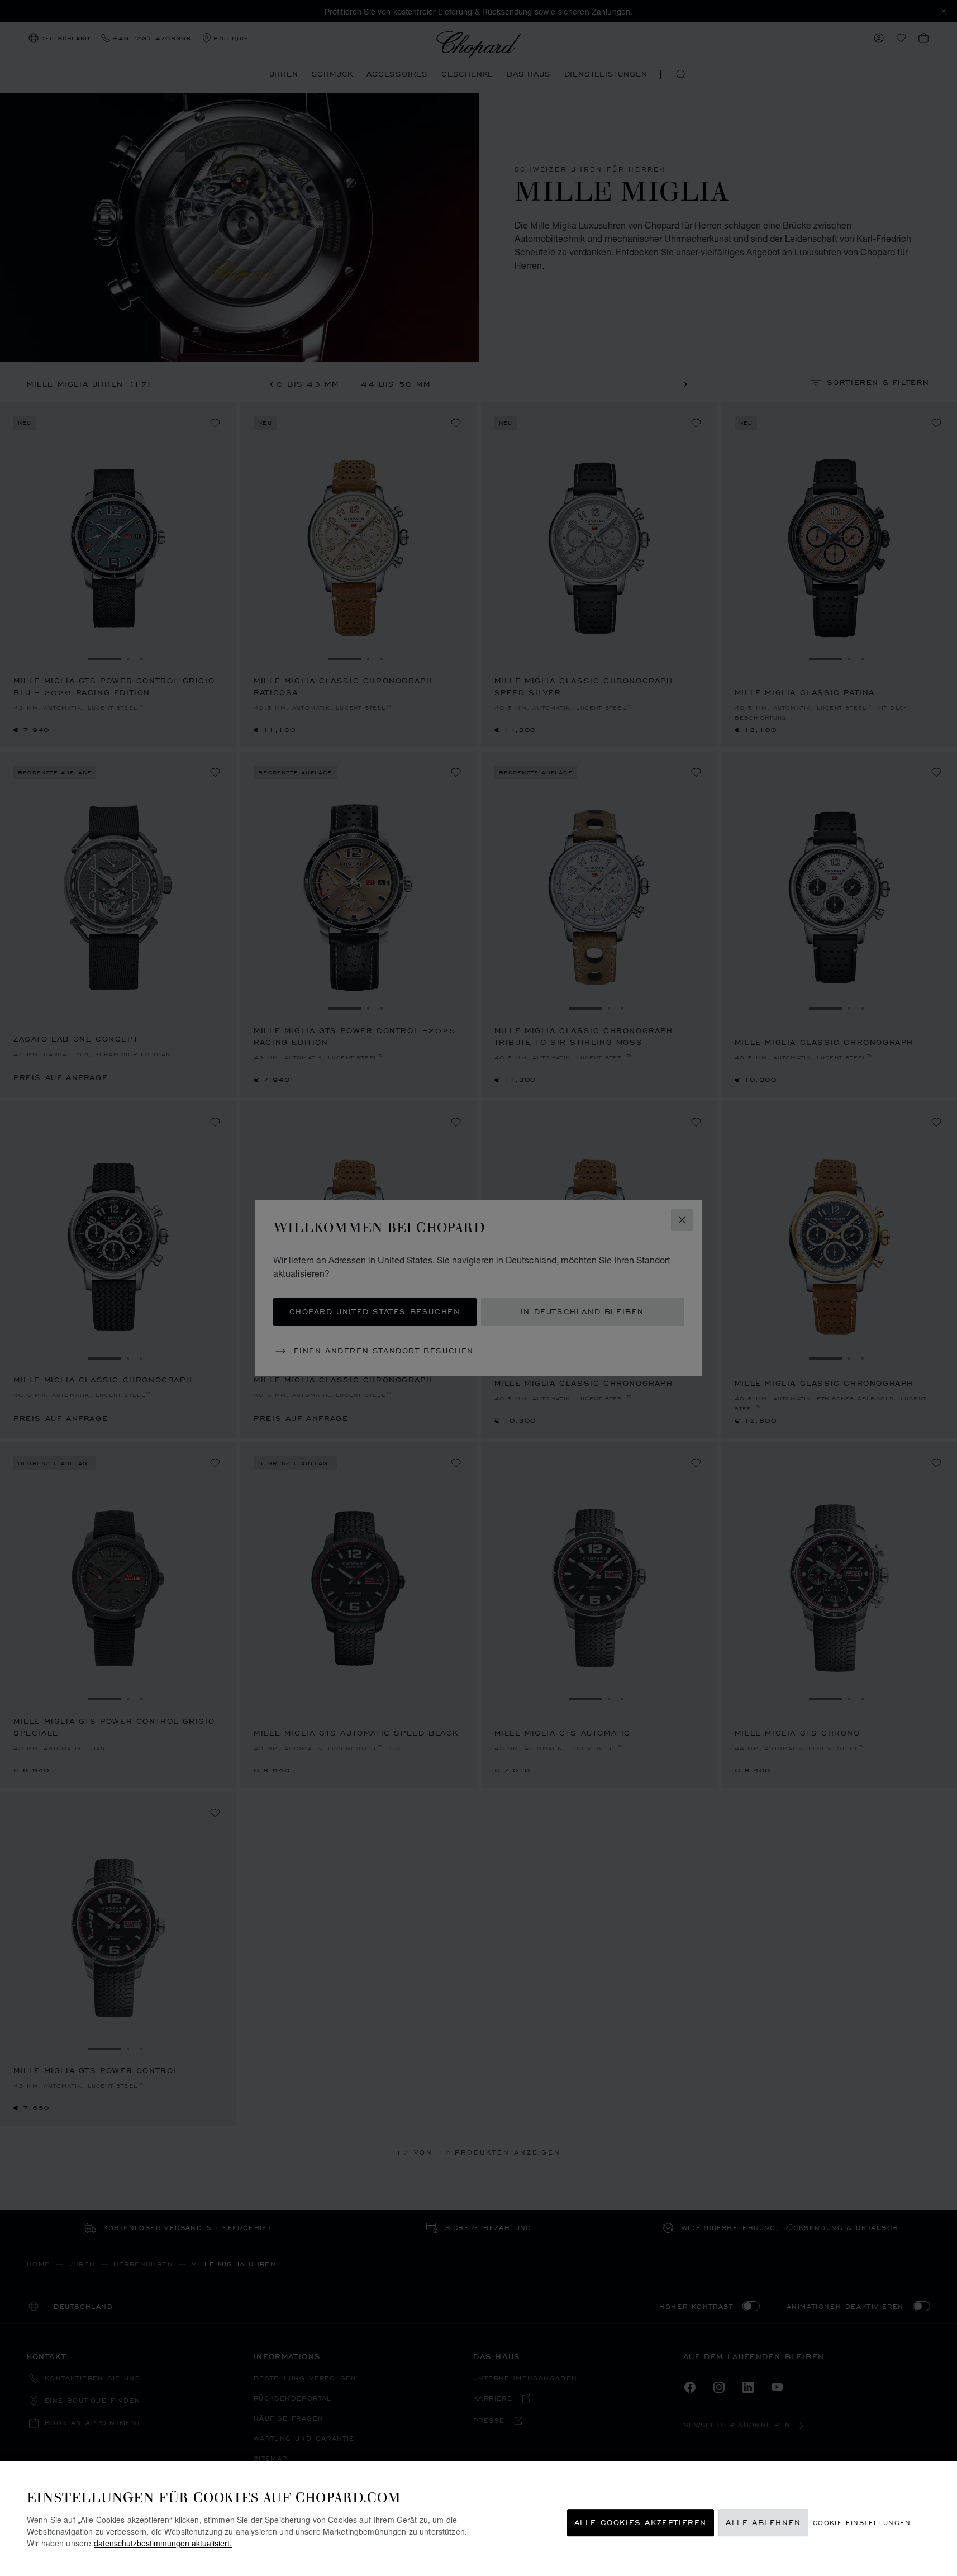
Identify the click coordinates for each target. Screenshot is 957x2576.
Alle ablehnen (763, 2523)
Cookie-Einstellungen (862, 2523)
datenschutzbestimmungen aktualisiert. (163, 2543)
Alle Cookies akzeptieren (641, 2523)
